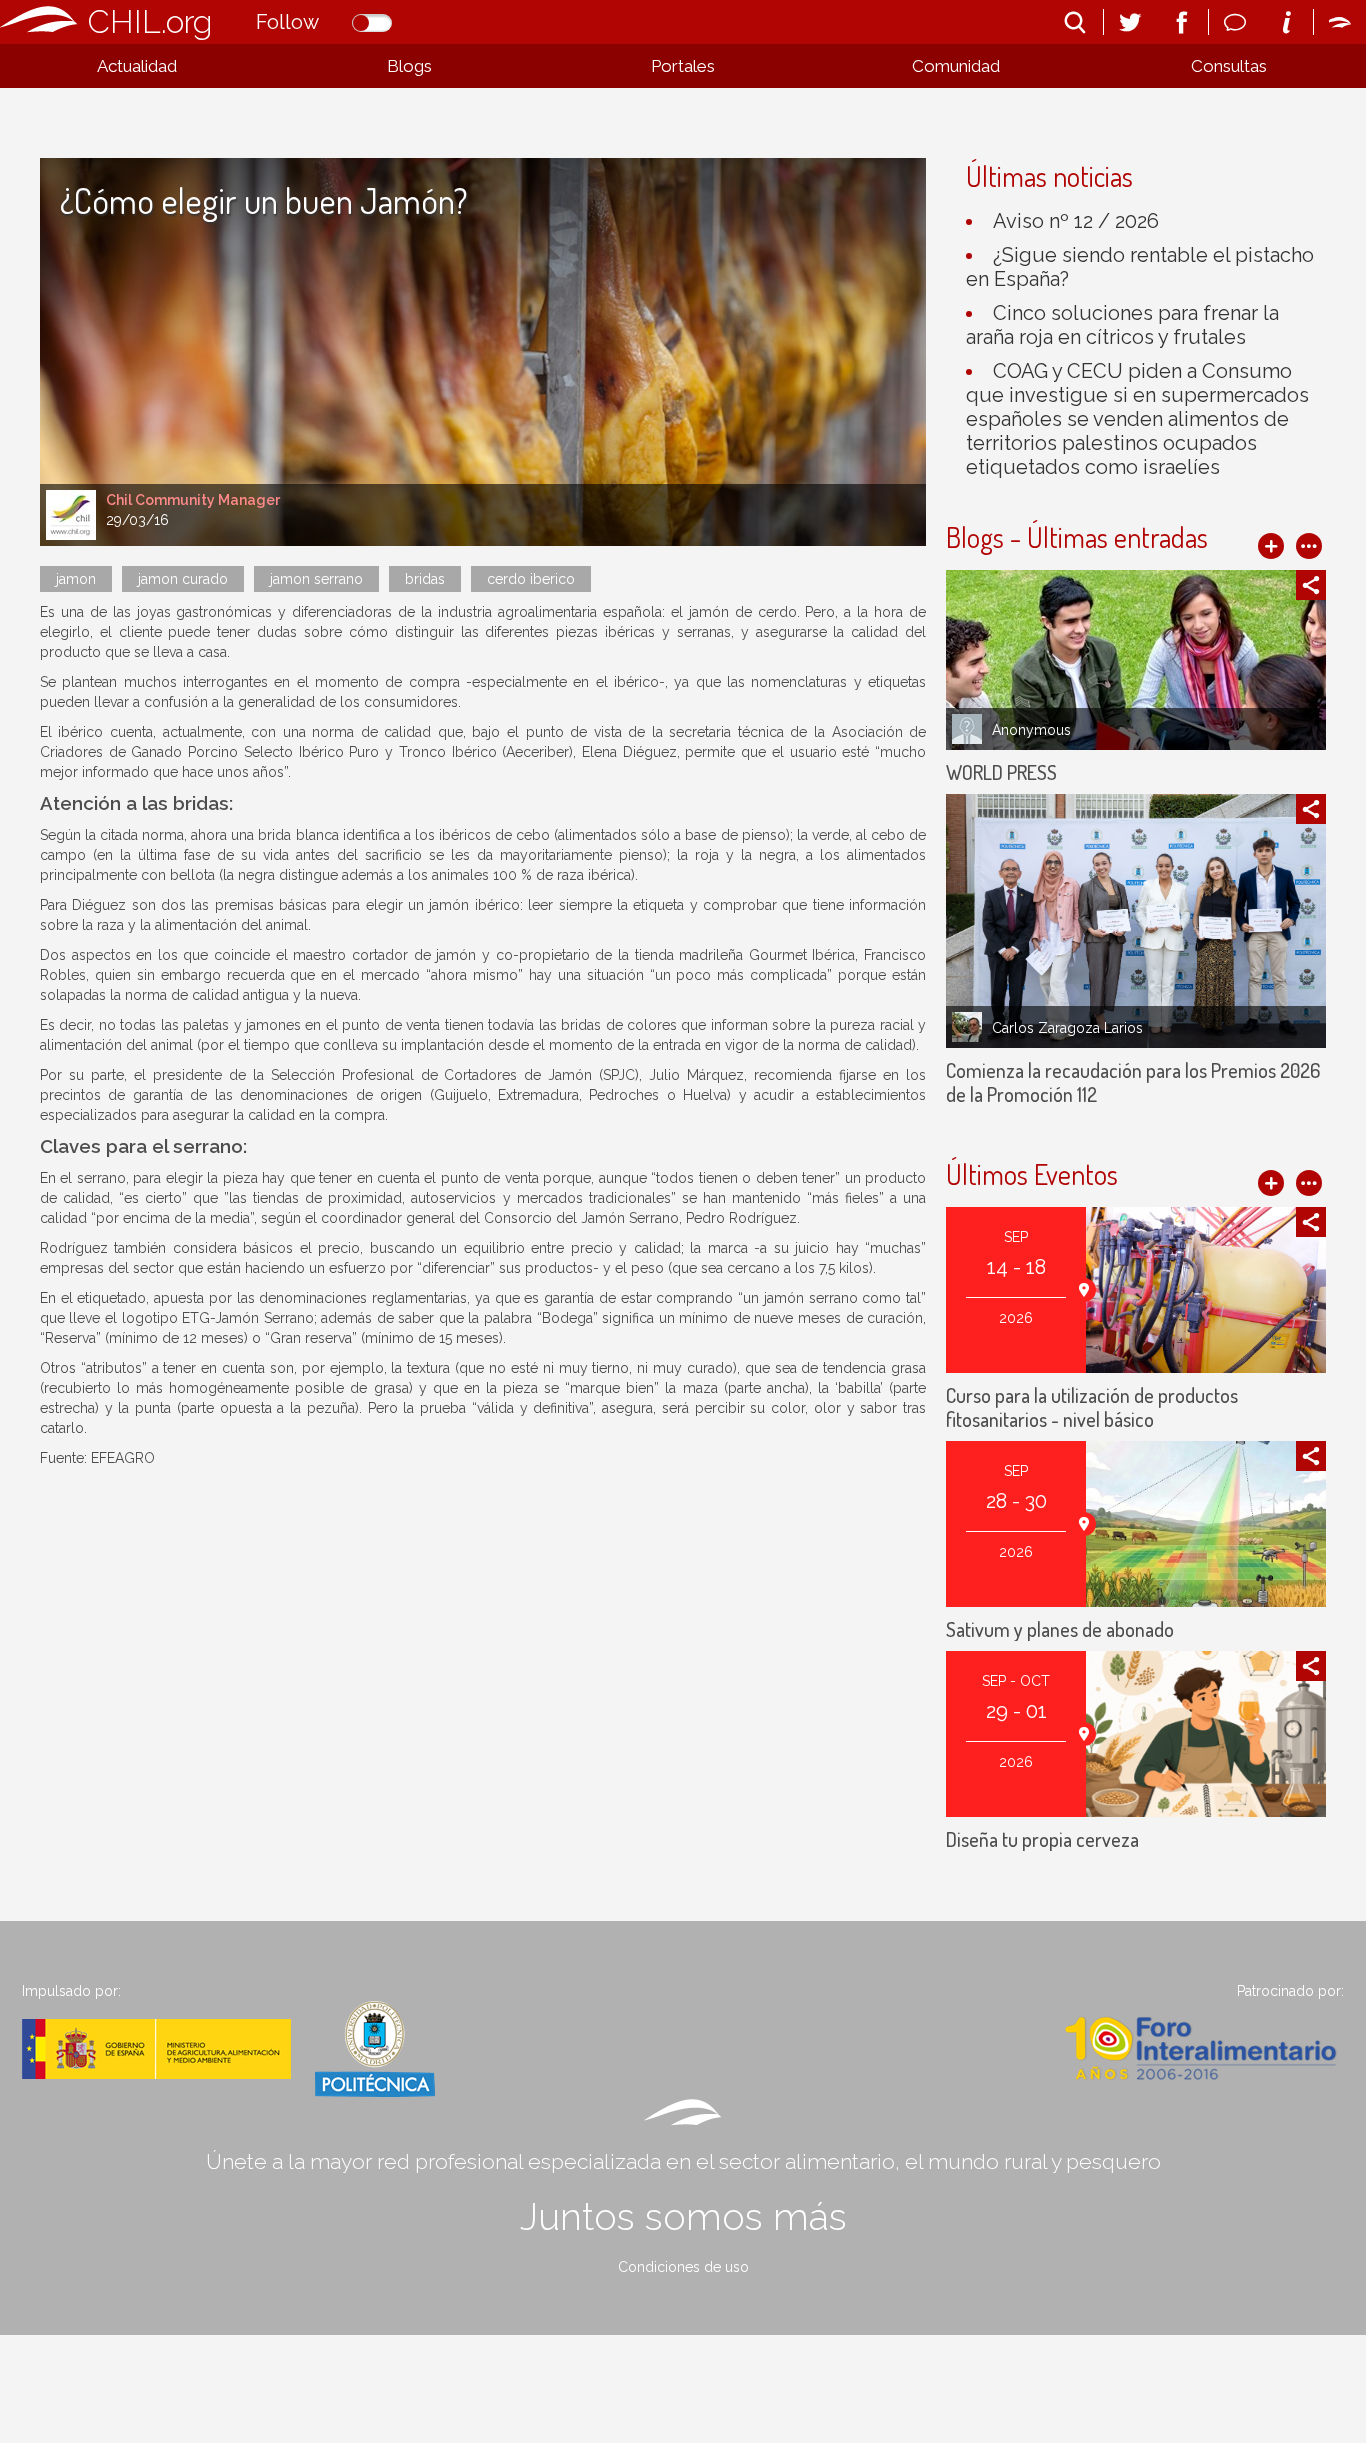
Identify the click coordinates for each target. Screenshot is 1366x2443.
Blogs (409, 66)
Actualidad (137, 66)
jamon (76, 579)
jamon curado (183, 579)
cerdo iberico (531, 579)
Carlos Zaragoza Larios (1067, 1028)
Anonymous (1031, 730)
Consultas (1229, 66)
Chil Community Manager (193, 500)
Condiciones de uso (683, 2267)
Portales (683, 66)
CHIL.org (150, 21)
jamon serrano (316, 579)
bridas (425, 579)
